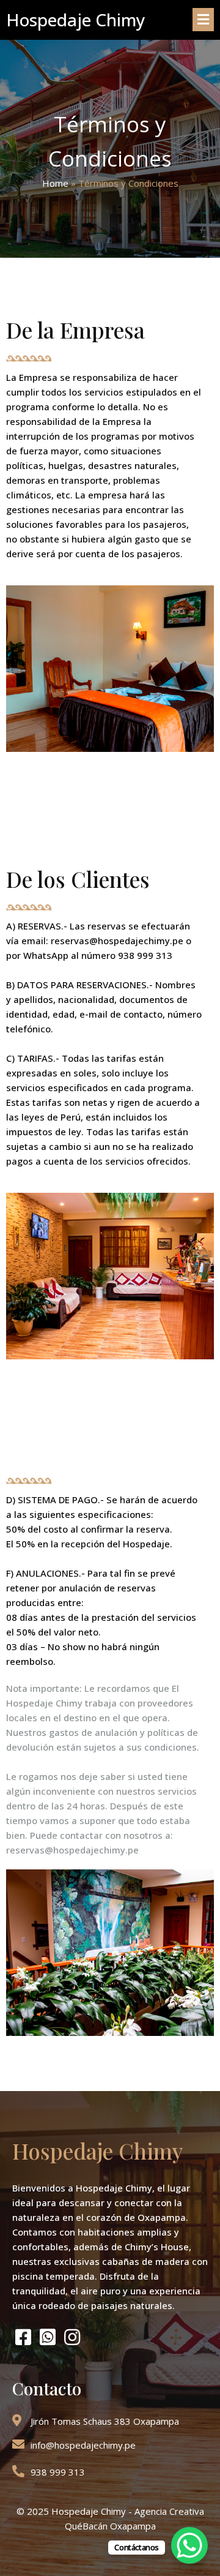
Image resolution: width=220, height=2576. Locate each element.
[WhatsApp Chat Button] (189, 2545)
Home (55, 183)
